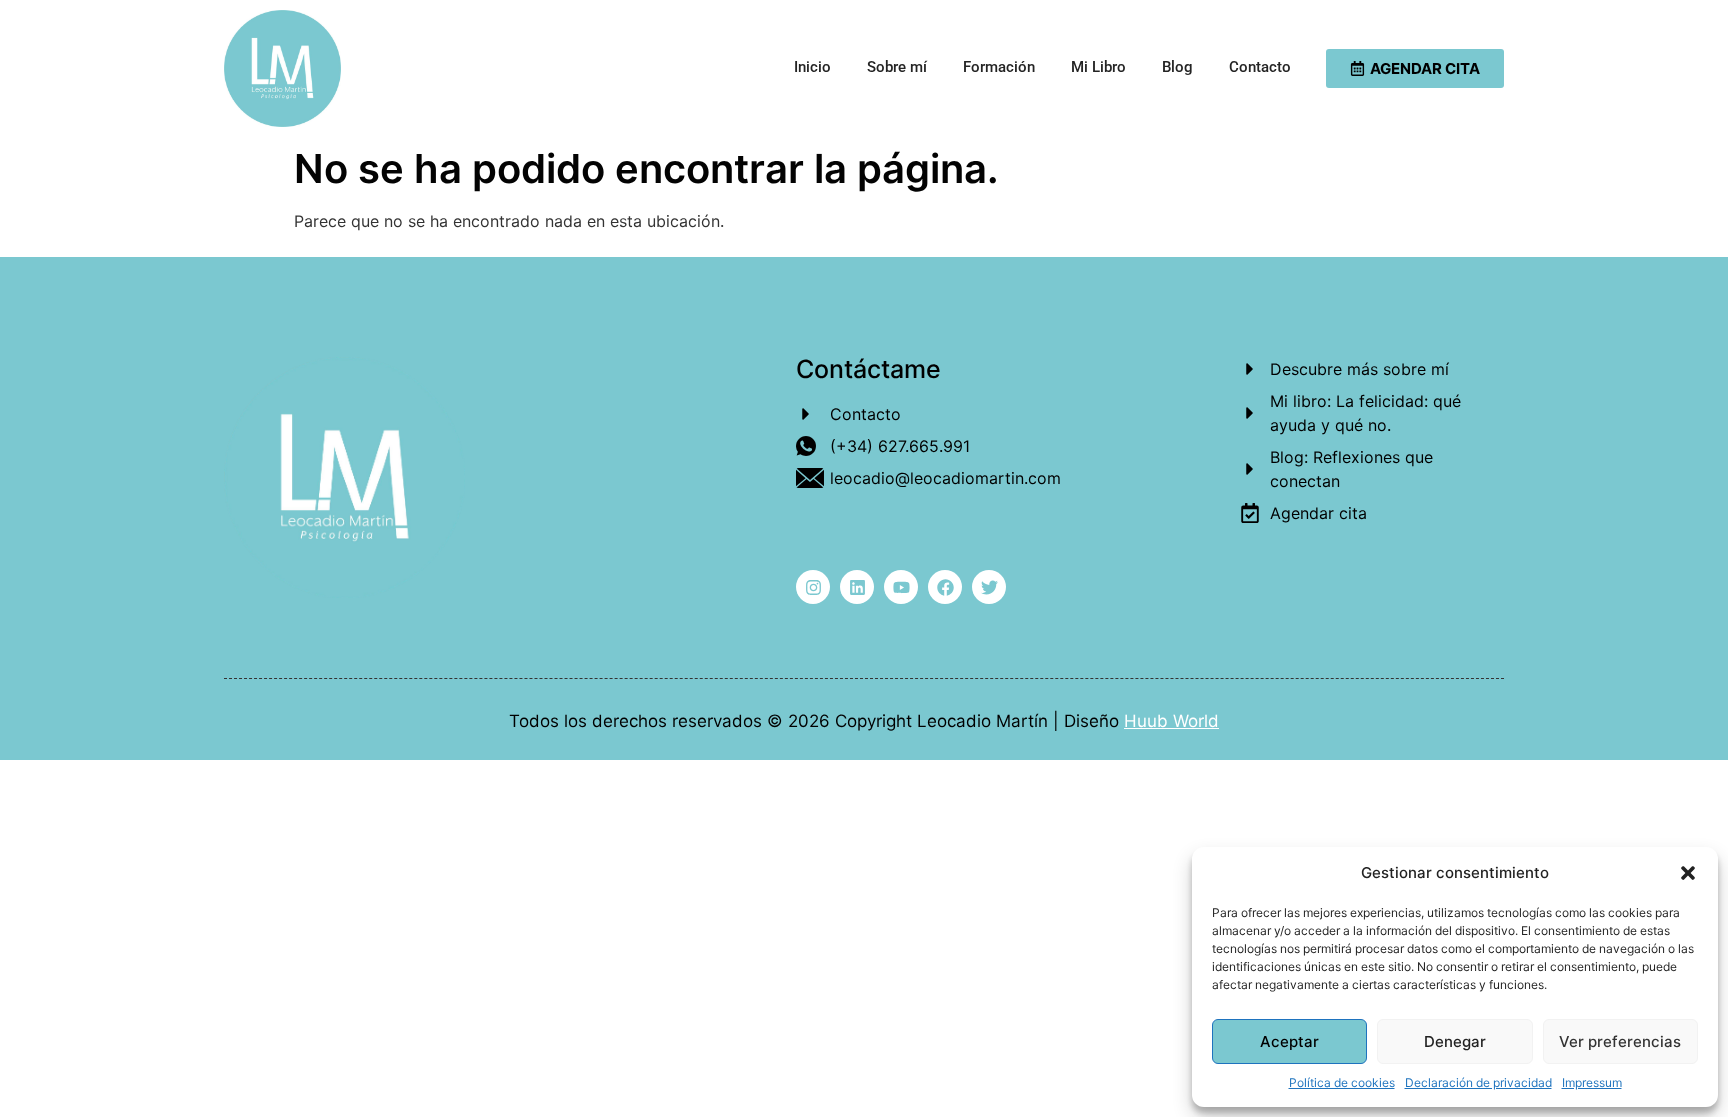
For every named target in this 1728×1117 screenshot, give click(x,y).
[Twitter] (989, 587)
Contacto (1260, 67)
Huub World (1171, 721)
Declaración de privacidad (1478, 1082)
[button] (1688, 873)
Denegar (1455, 1041)
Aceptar (1289, 1041)
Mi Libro (1098, 67)
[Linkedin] (857, 587)
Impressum (1592, 1082)
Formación (999, 67)
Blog (1177, 67)
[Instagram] (813, 587)
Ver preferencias (1620, 1041)
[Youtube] (901, 587)
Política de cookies (1342, 1082)
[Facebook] (945, 587)
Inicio (812, 67)
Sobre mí (897, 67)
